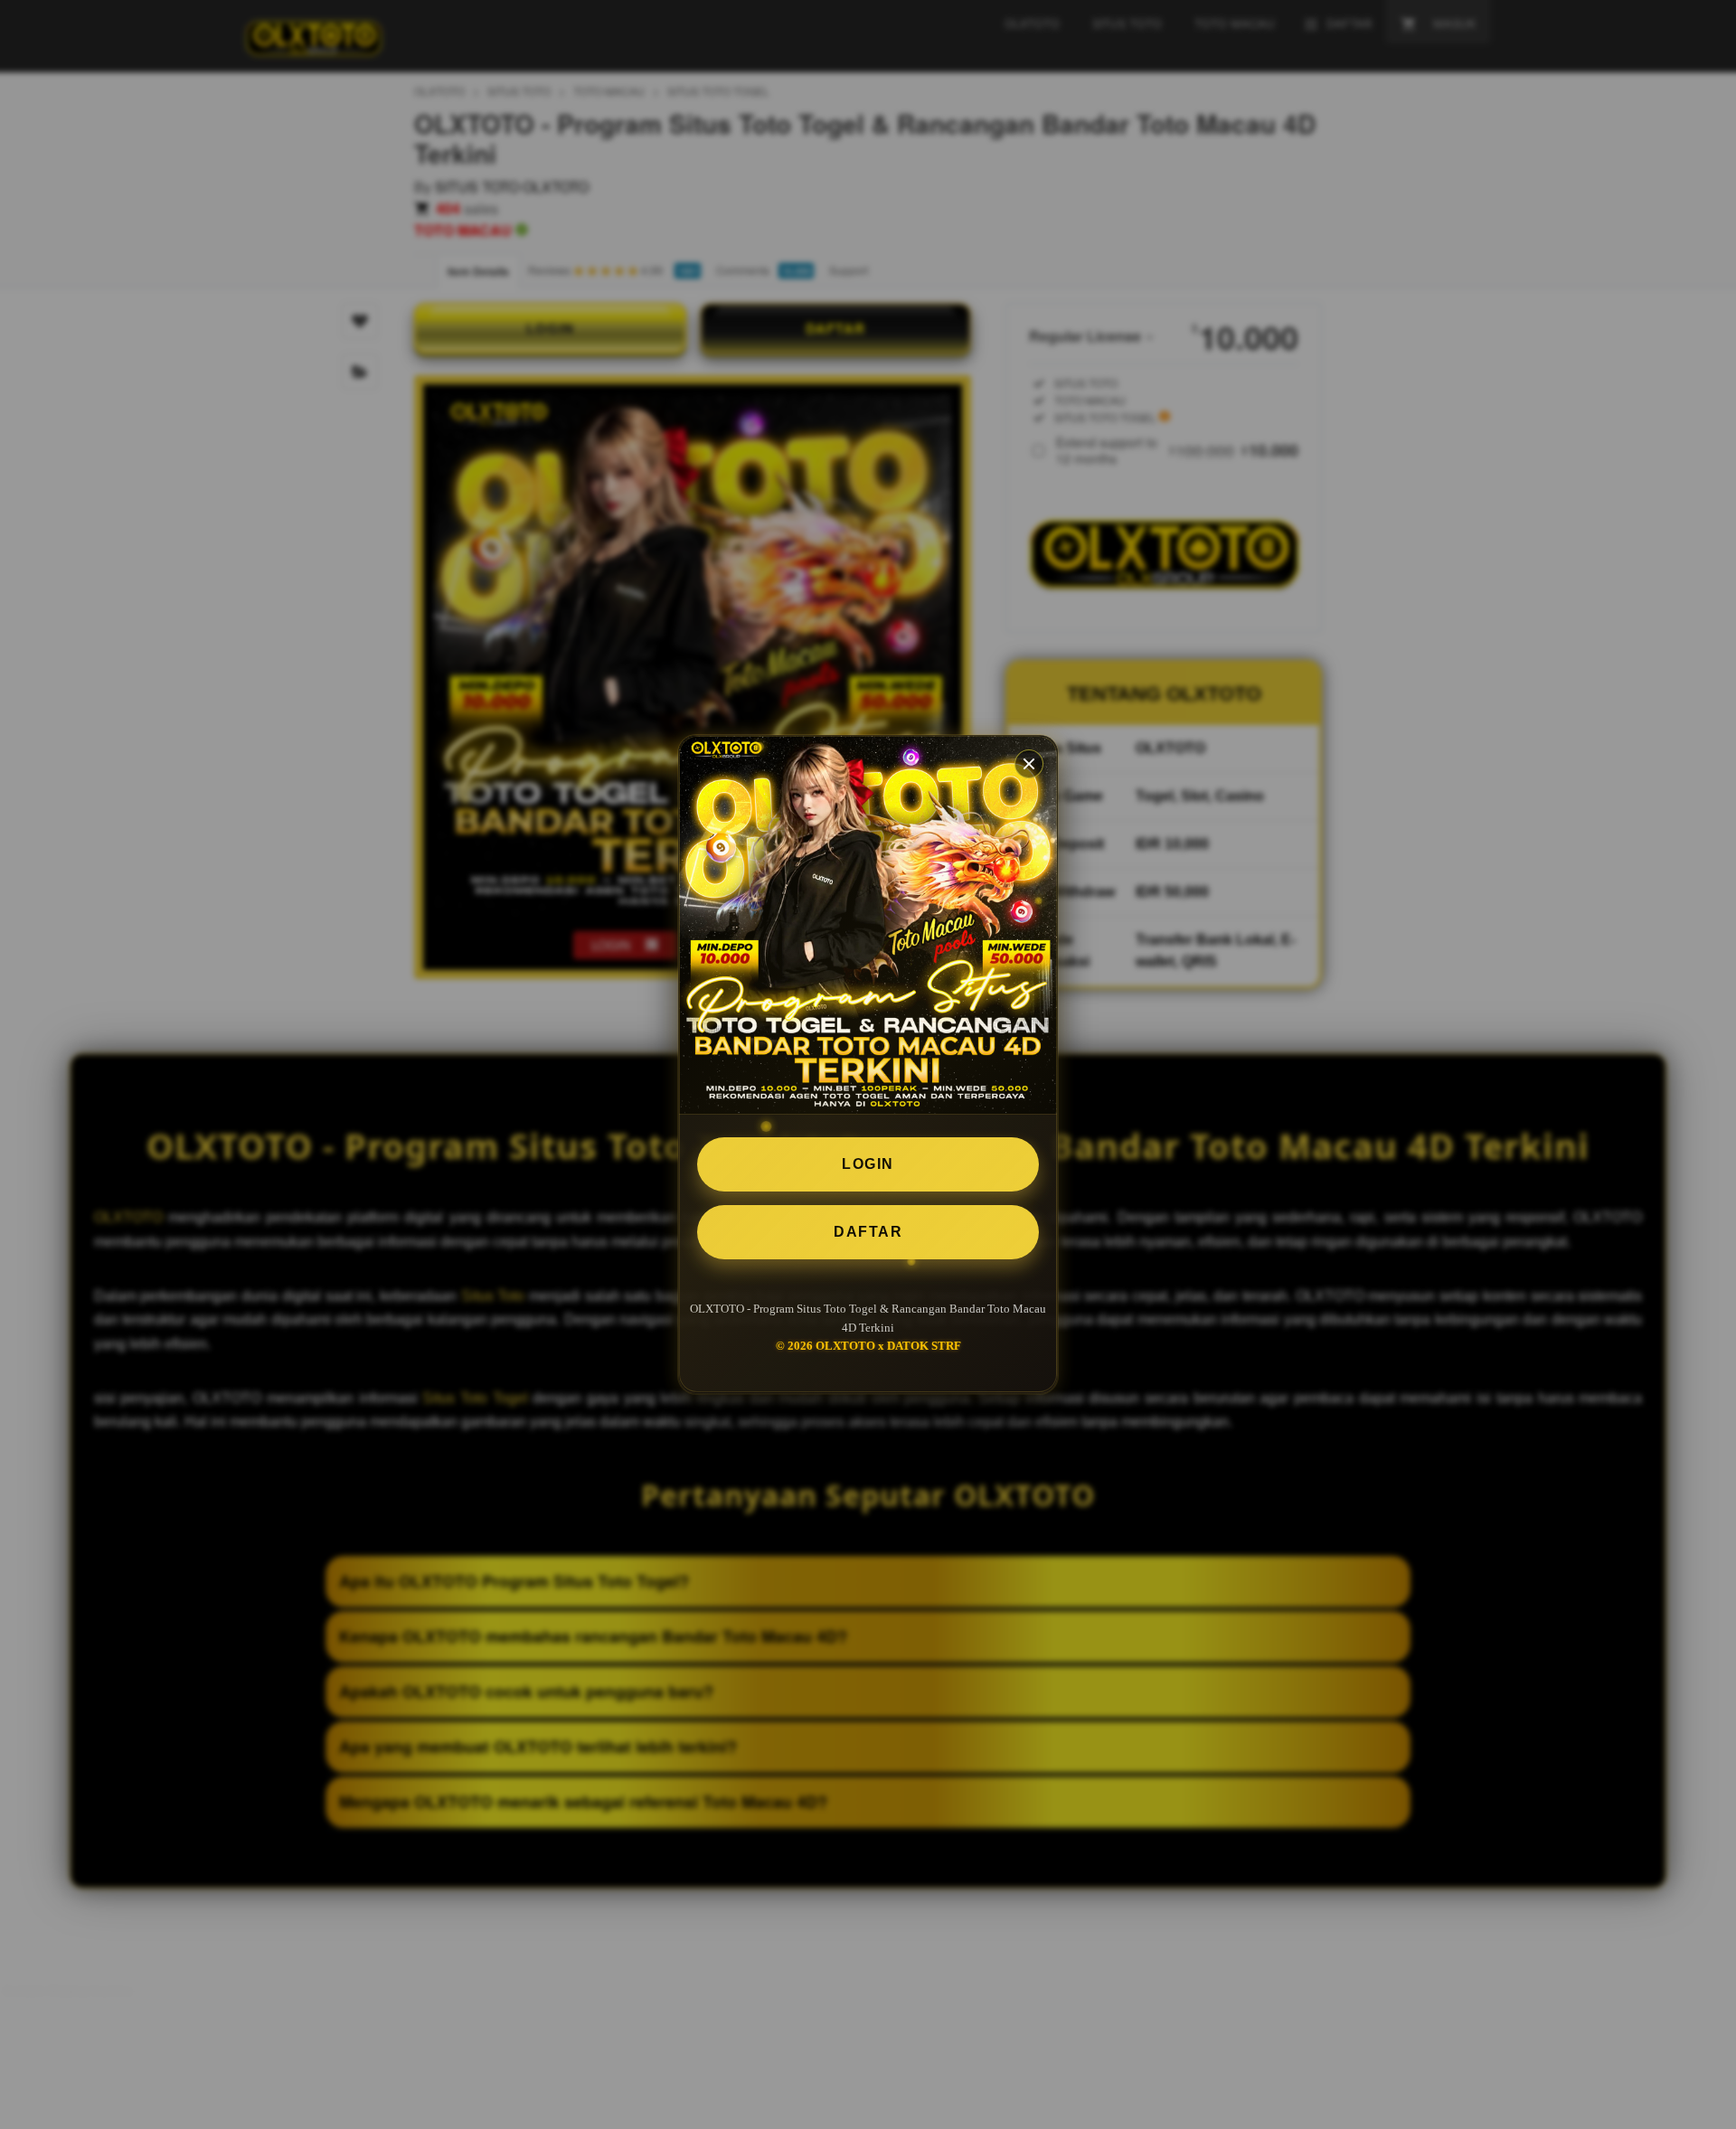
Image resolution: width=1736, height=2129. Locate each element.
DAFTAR (868, 1232)
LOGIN (868, 1164)
